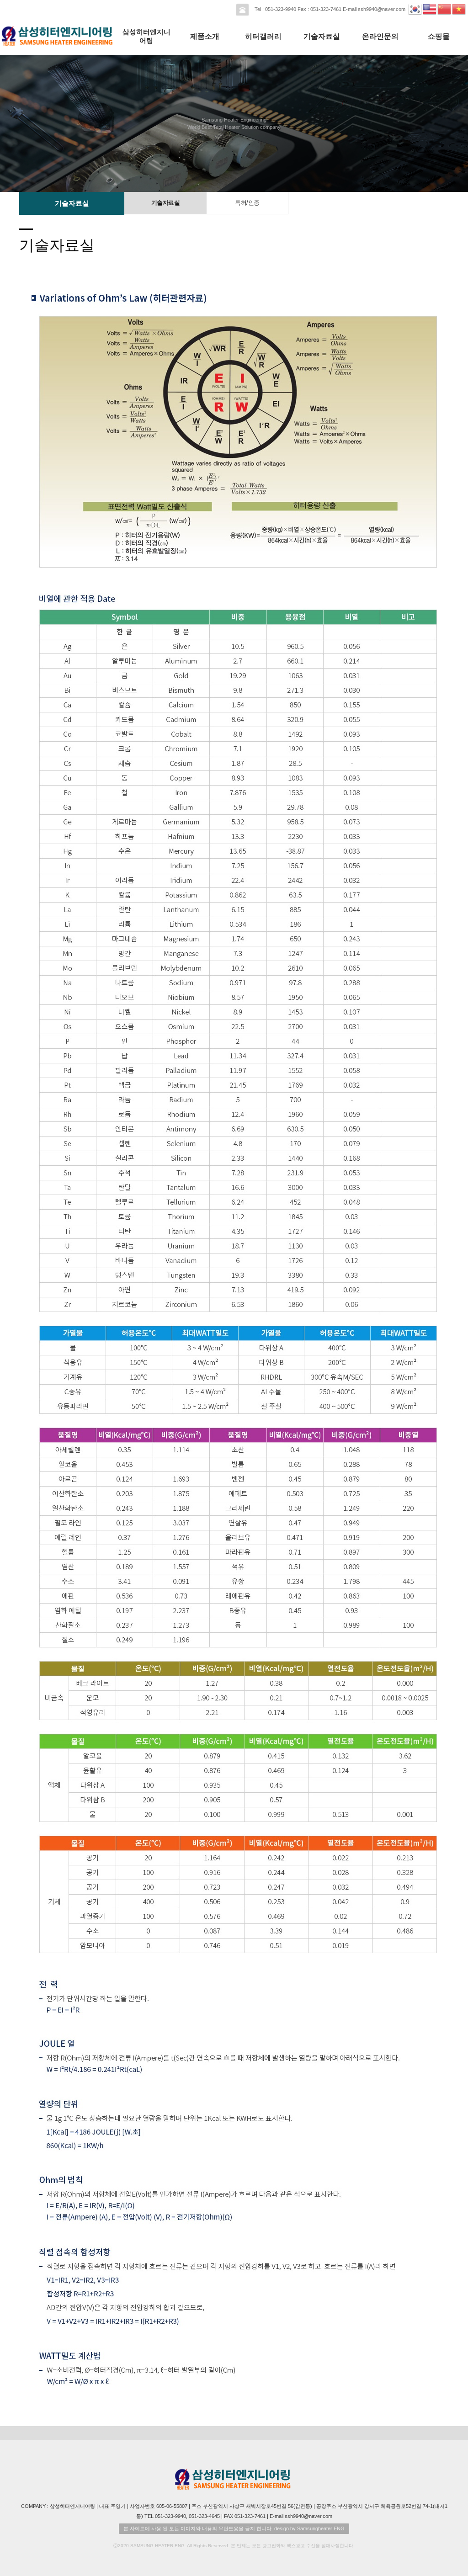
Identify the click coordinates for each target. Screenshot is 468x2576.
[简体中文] (445, 8)
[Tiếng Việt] (459, 8)
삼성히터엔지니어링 (146, 36)
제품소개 (205, 36)
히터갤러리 (263, 36)
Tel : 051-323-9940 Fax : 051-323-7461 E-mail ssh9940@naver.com (329, 9)
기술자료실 (322, 36)
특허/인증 (247, 203)
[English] (430, 8)
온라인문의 (380, 36)
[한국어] (415, 8)
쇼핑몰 (439, 36)
